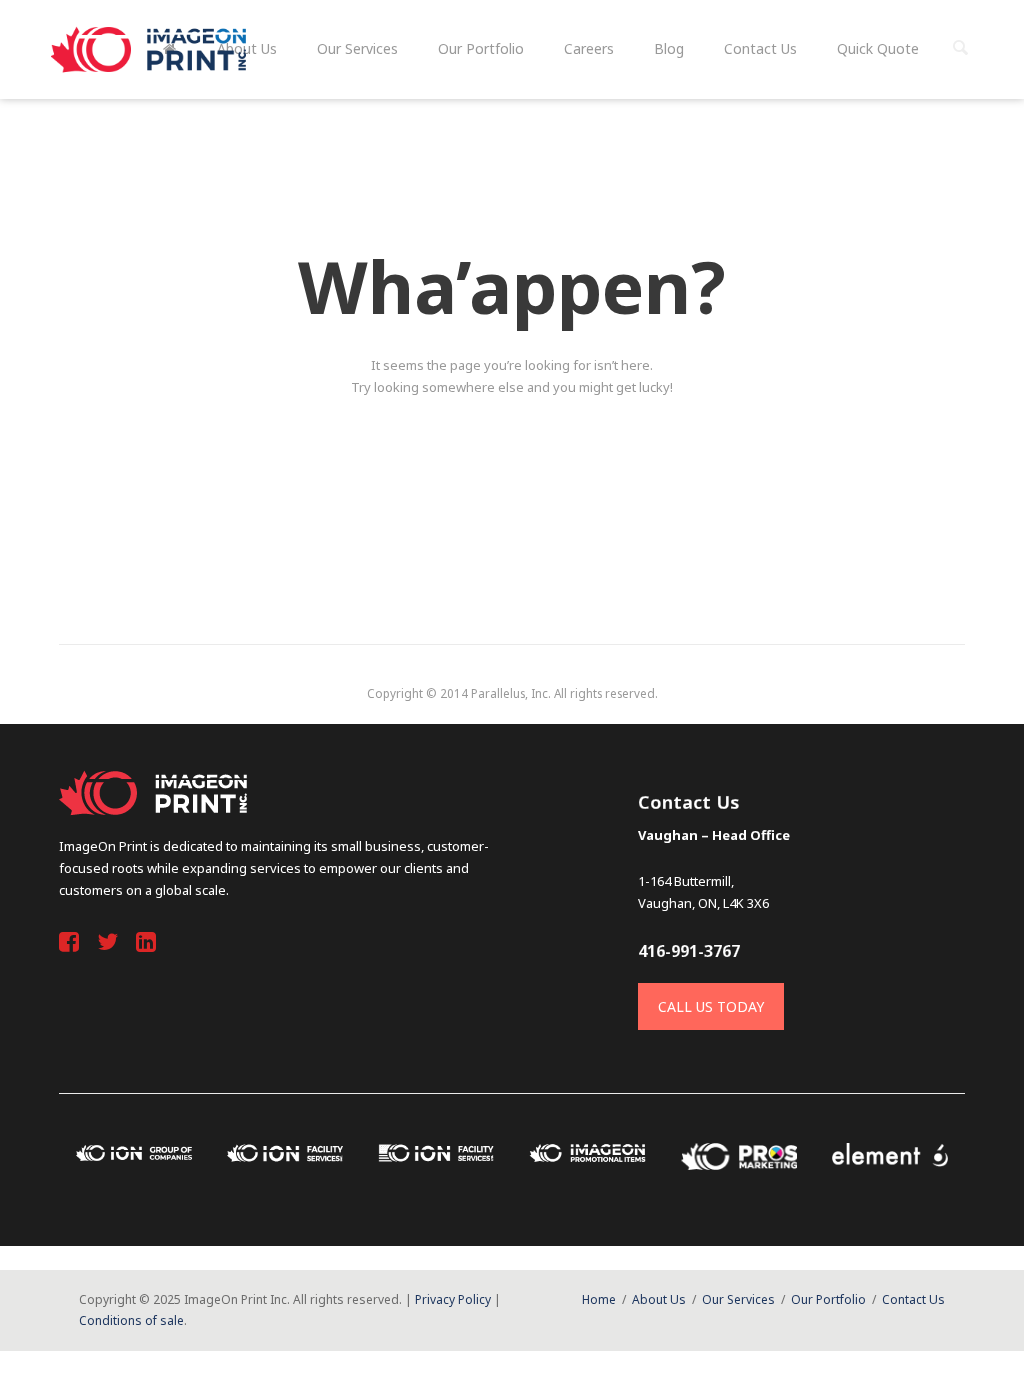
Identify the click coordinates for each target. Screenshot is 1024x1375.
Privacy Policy (453, 1299)
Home (599, 1299)
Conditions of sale (131, 1320)
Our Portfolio (828, 1299)
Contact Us (913, 1299)
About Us (659, 1299)
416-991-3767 (689, 951)
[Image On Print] (151, 49)
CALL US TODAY (711, 1006)
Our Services (738, 1299)
